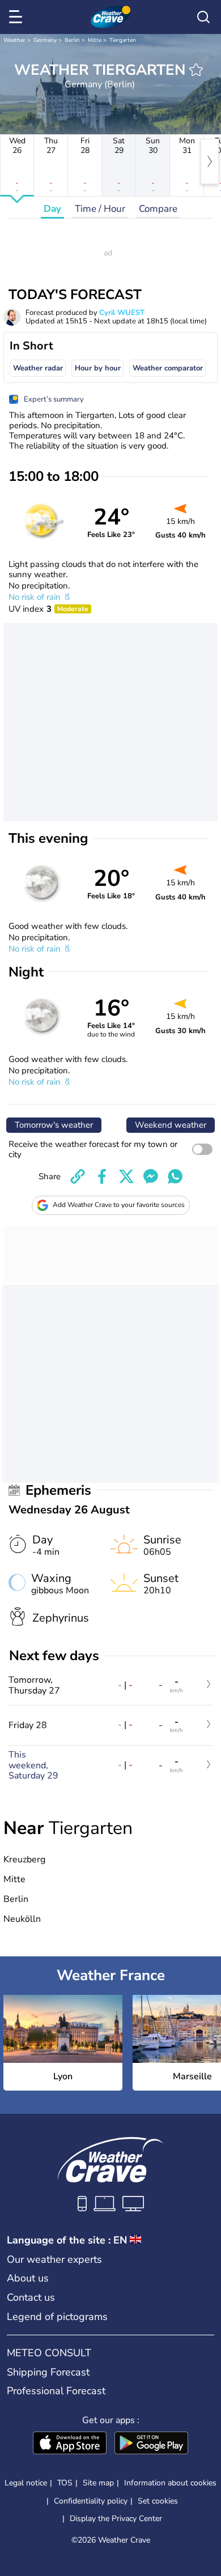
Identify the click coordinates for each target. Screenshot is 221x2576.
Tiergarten (123, 40)
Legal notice (26, 2483)
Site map (98, 2483)
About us (28, 2278)
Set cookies (158, 2501)
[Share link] (78, 1176)
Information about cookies (170, 2483)
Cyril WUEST (122, 313)
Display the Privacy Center (116, 2519)
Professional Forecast (56, 2391)
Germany (45, 40)
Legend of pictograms (57, 2317)
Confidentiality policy (91, 2501)
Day (52, 209)
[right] (210, 161)
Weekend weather (171, 1125)
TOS (65, 2483)
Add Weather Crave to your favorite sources (119, 1205)
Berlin (72, 40)
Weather (14, 40)
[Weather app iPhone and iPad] (70, 2444)
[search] (203, 17)
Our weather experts (54, 2259)
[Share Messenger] (151, 1176)
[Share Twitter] (126, 1176)
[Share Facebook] (102, 1176)
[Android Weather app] (151, 2444)
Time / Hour (100, 209)
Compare (158, 209)
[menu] (18, 17)
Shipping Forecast (48, 2372)
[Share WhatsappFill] (175, 1176)
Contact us (31, 2297)
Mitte (95, 40)
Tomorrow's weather (54, 1125)
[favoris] (196, 70)
